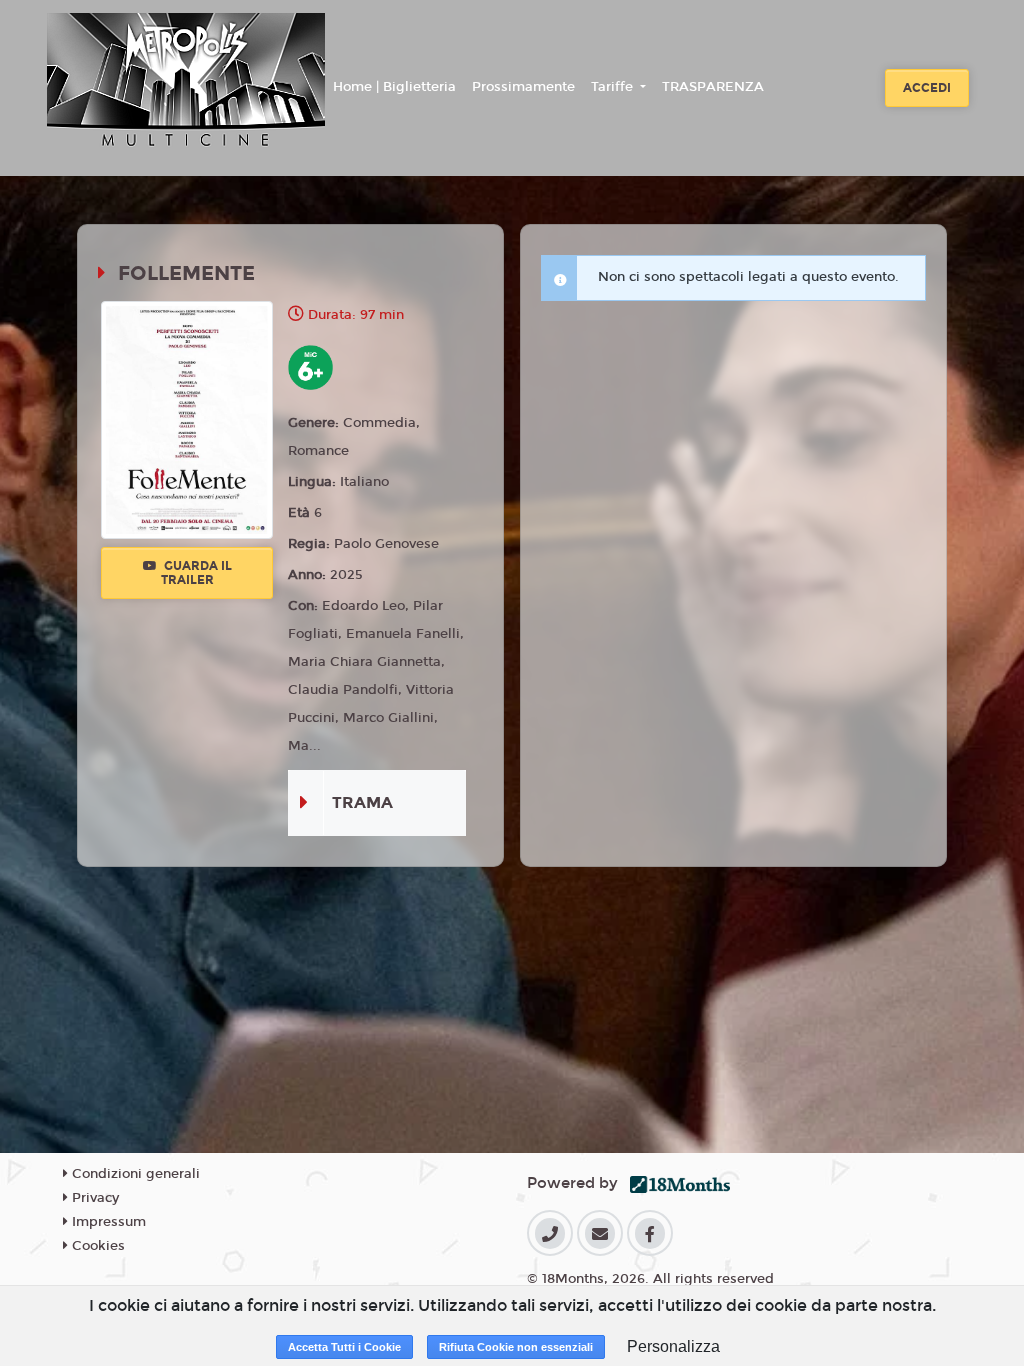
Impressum (107, 1222)
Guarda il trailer (196, 573)
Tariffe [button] (614, 87)
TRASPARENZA (713, 87)
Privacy (93, 1198)
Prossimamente (523, 87)
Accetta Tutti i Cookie (344, 1347)
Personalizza (673, 1346)
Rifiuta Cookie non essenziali (516, 1347)
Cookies (96, 1246)
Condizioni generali (134, 1174)
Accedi (927, 88)
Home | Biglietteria (394, 87)
